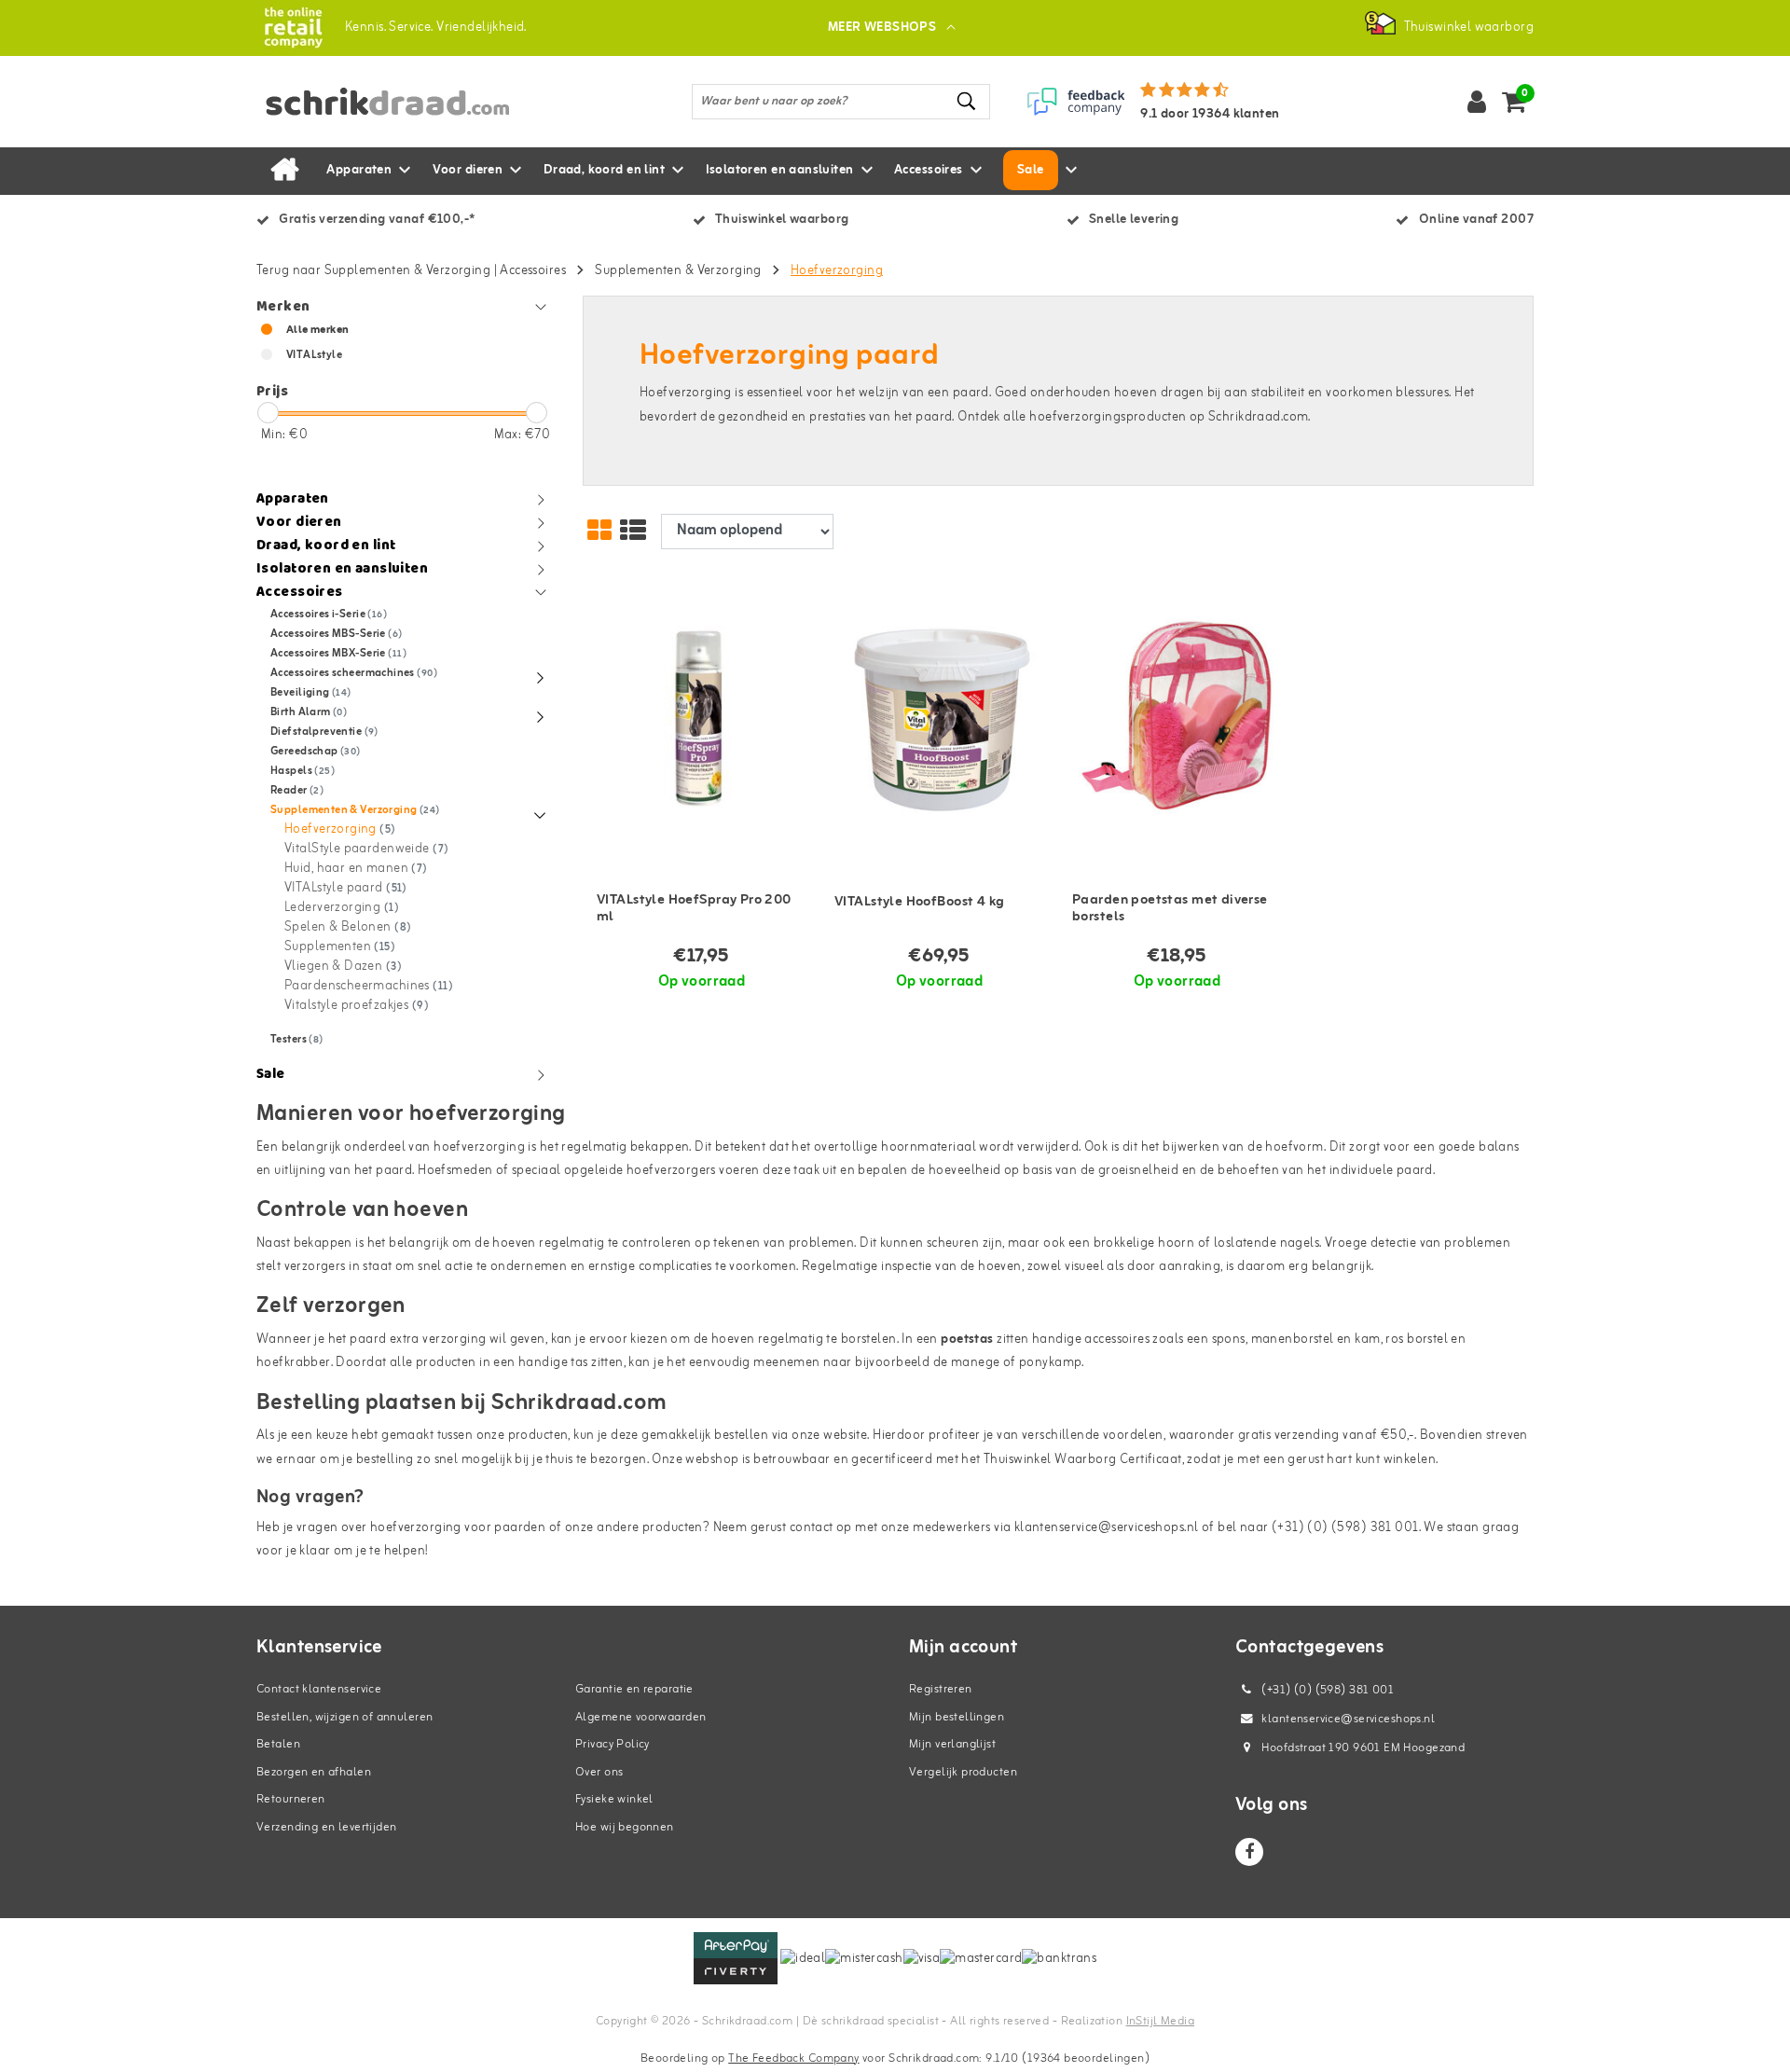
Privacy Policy (613, 1744)
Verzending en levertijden (327, 1827)
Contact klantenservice (319, 1689)
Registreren (941, 1689)
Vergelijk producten (963, 1772)
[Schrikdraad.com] (293, 28)
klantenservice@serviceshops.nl (1348, 1719)
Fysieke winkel (614, 1799)
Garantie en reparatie (634, 1689)
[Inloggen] (1477, 102)
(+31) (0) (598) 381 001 (1326, 1690)
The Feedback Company (793, 2058)
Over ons (599, 1772)
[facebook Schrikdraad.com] (1249, 1852)
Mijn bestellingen (957, 1717)
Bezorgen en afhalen (314, 1772)
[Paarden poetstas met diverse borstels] (1177, 718)
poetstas (967, 1340)
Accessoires (533, 271)
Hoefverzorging (837, 271)
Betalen (278, 1744)
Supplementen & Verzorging (678, 271)
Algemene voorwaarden (640, 1717)
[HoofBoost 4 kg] (939, 718)
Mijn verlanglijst (952, 1744)
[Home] (284, 171)
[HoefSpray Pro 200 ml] (702, 718)
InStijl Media (1160, 2021)
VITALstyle (314, 355)
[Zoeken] (968, 101)
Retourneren (291, 1799)
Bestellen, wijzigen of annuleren (344, 1717)
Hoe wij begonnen (625, 1827)
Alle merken (318, 330)
